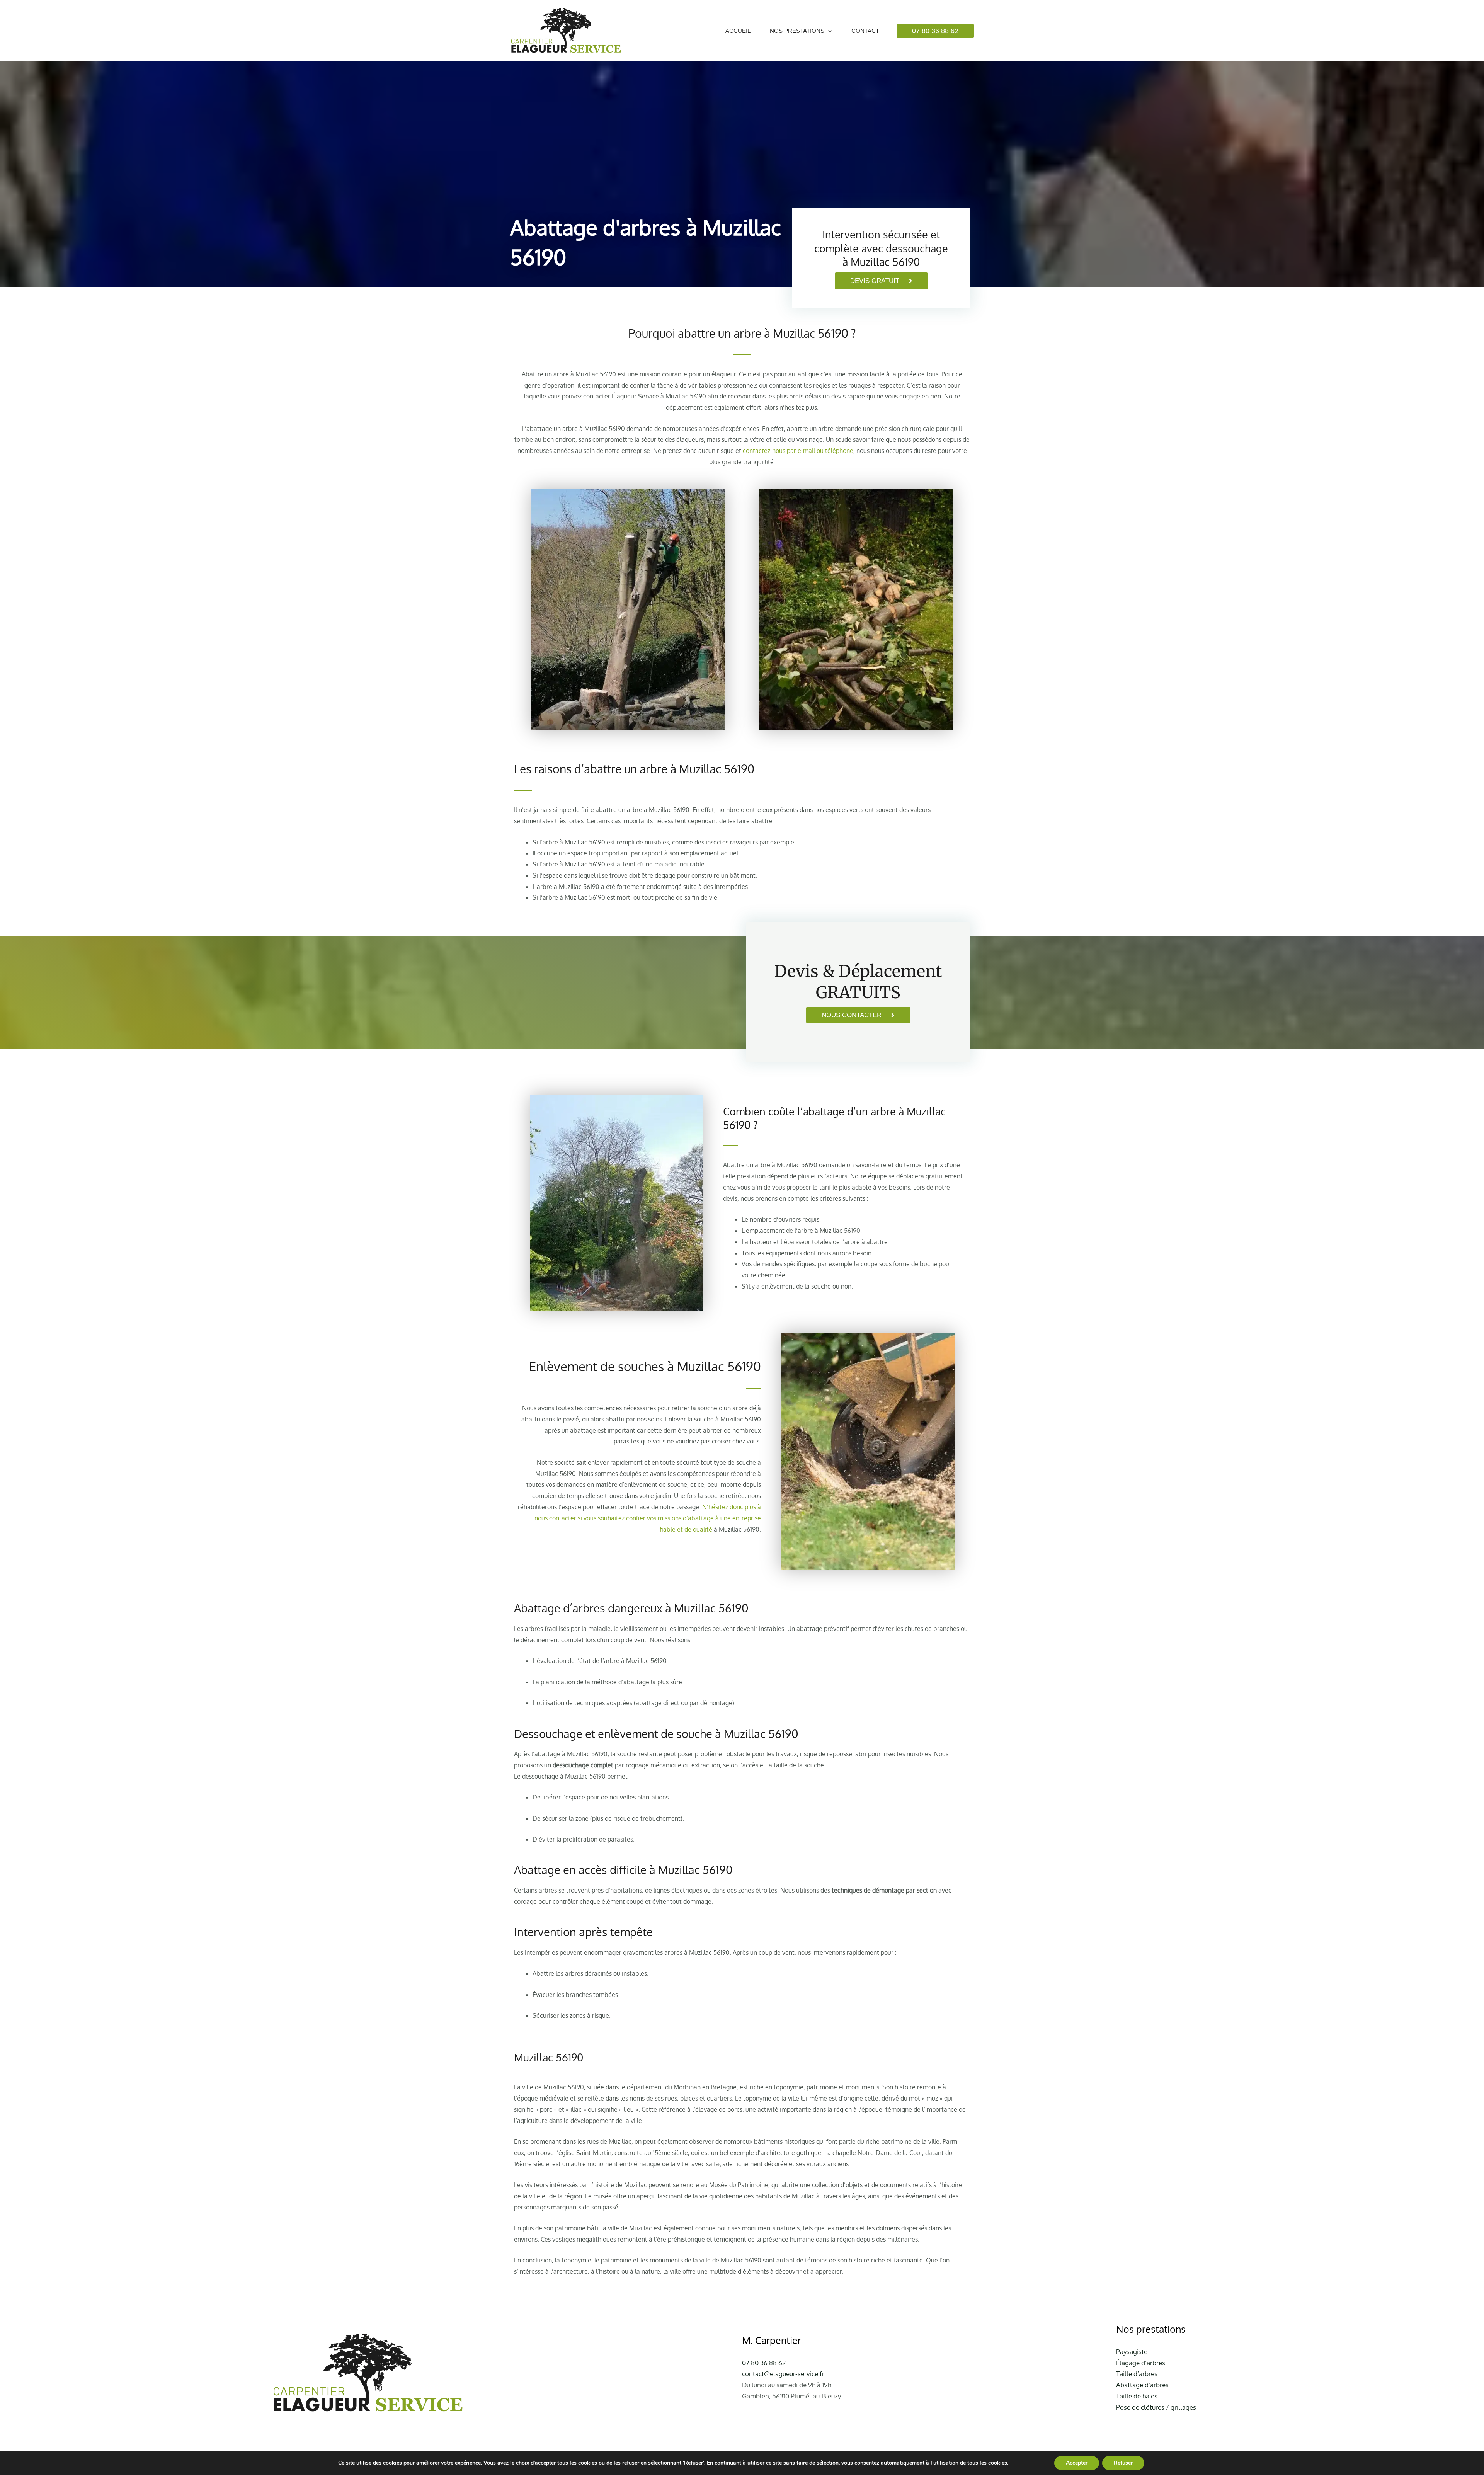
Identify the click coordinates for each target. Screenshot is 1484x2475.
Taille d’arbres (1137, 2374)
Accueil (738, 31)
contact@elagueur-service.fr (783, 2374)
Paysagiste (1132, 2352)
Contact (865, 31)
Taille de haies (1137, 2396)
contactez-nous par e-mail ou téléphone (798, 451)
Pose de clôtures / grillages (1156, 2407)
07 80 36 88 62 (764, 2363)
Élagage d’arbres (1141, 2363)
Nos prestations (797, 31)
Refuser (1123, 2463)
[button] (935, 31)
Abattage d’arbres (1142, 2385)
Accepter (1077, 2463)
